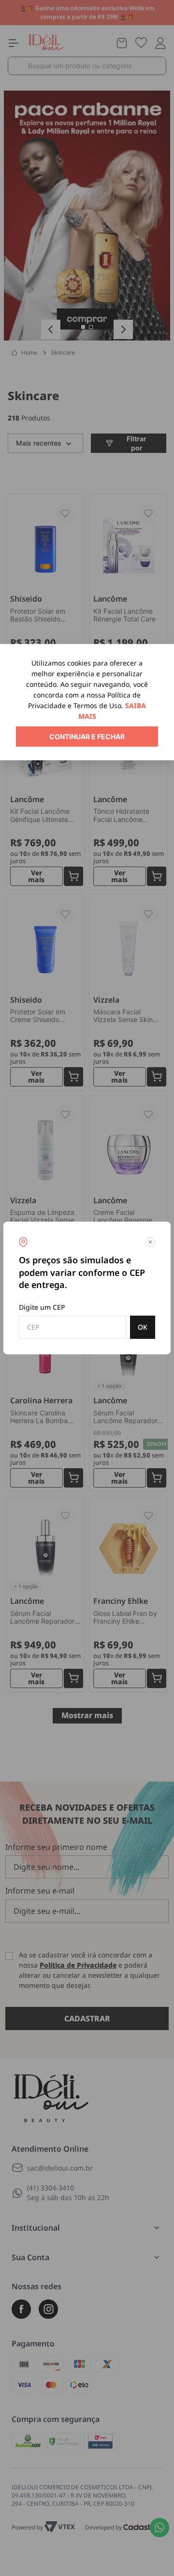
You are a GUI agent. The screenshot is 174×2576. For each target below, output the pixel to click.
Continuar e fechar (87, 737)
